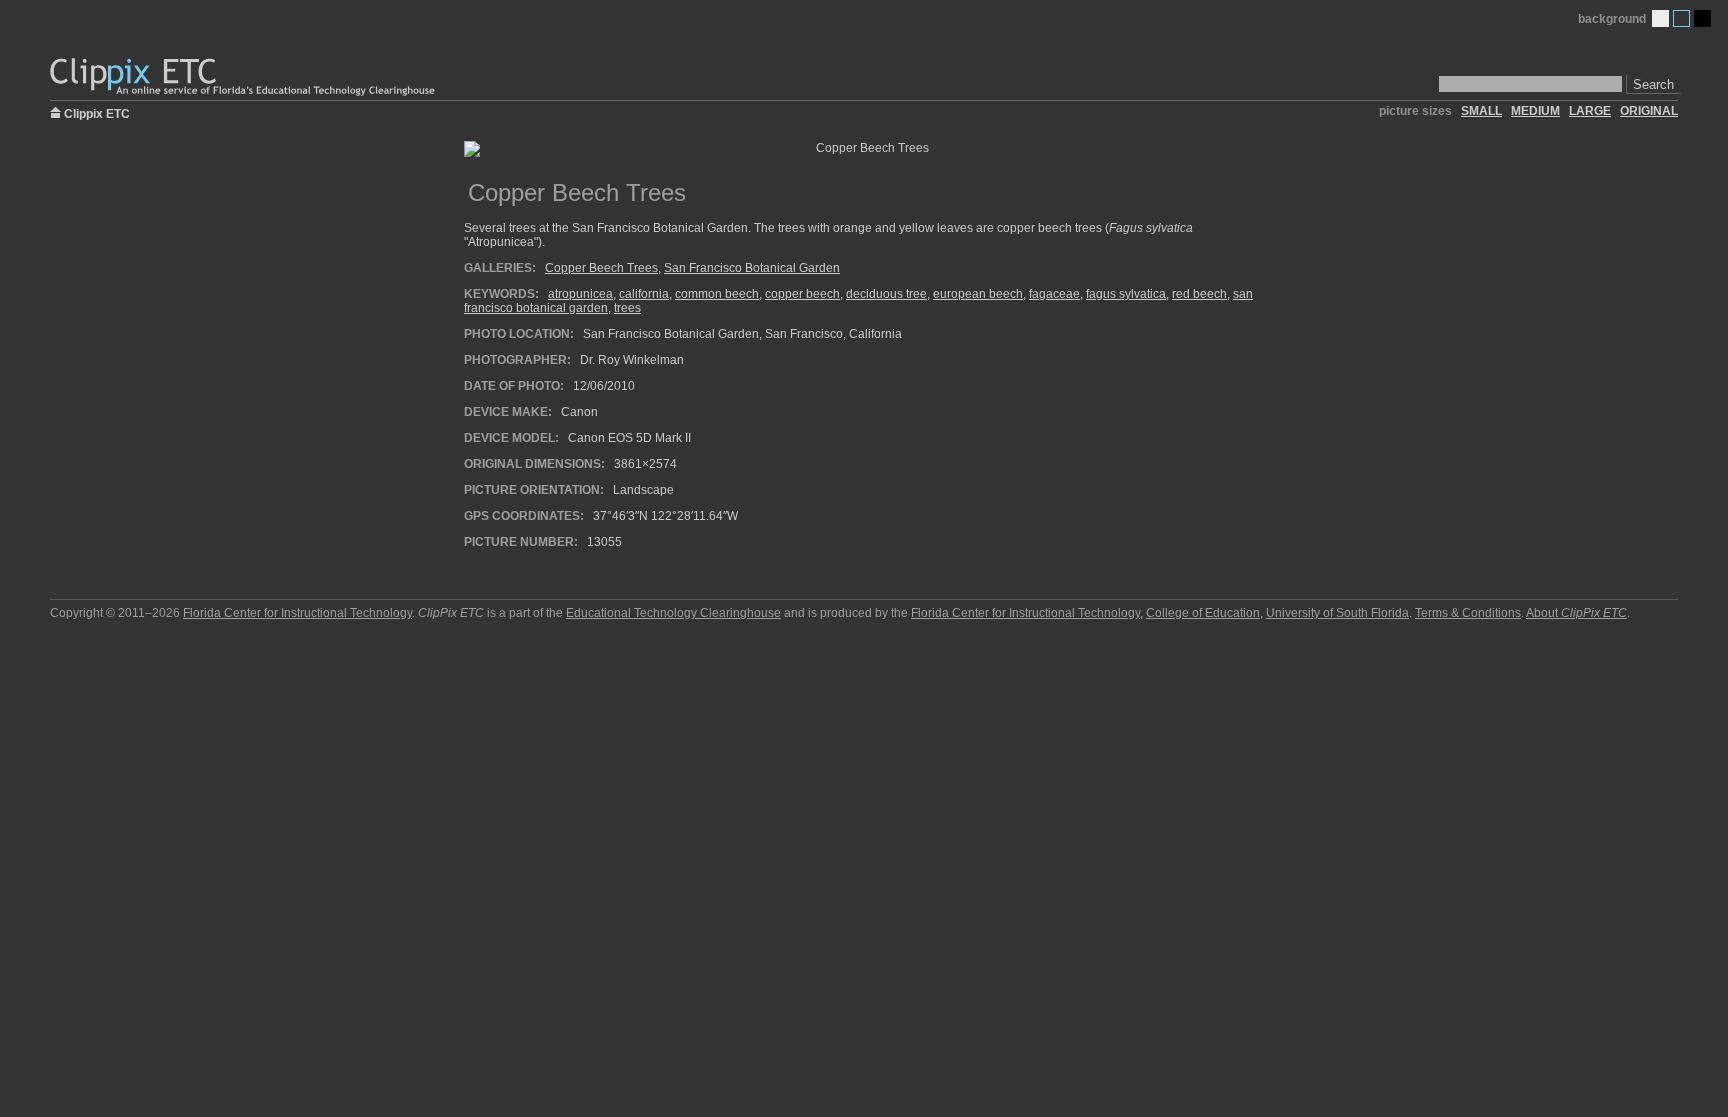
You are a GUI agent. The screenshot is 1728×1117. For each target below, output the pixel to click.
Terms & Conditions (1468, 613)
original (1649, 111)
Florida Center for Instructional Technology (297, 613)
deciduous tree (886, 294)
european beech (978, 294)
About (1576, 613)
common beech (717, 294)
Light (1660, 18)
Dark (1702, 18)
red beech (1199, 294)
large (1590, 111)
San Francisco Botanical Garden (752, 268)
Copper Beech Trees (601, 268)
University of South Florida (1337, 613)
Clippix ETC (97, 112)
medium (1535, 111)
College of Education (1203, 613)
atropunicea (580, 294)
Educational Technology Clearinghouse (673, 613)
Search (1653, 84)
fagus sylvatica (1126, 294)
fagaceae (1054, 294)
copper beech (802, 294)
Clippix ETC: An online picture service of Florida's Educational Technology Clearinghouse (244, 77)
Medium (1681, 18)
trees (627, 308)
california (644, 294)
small (1481, 111)
